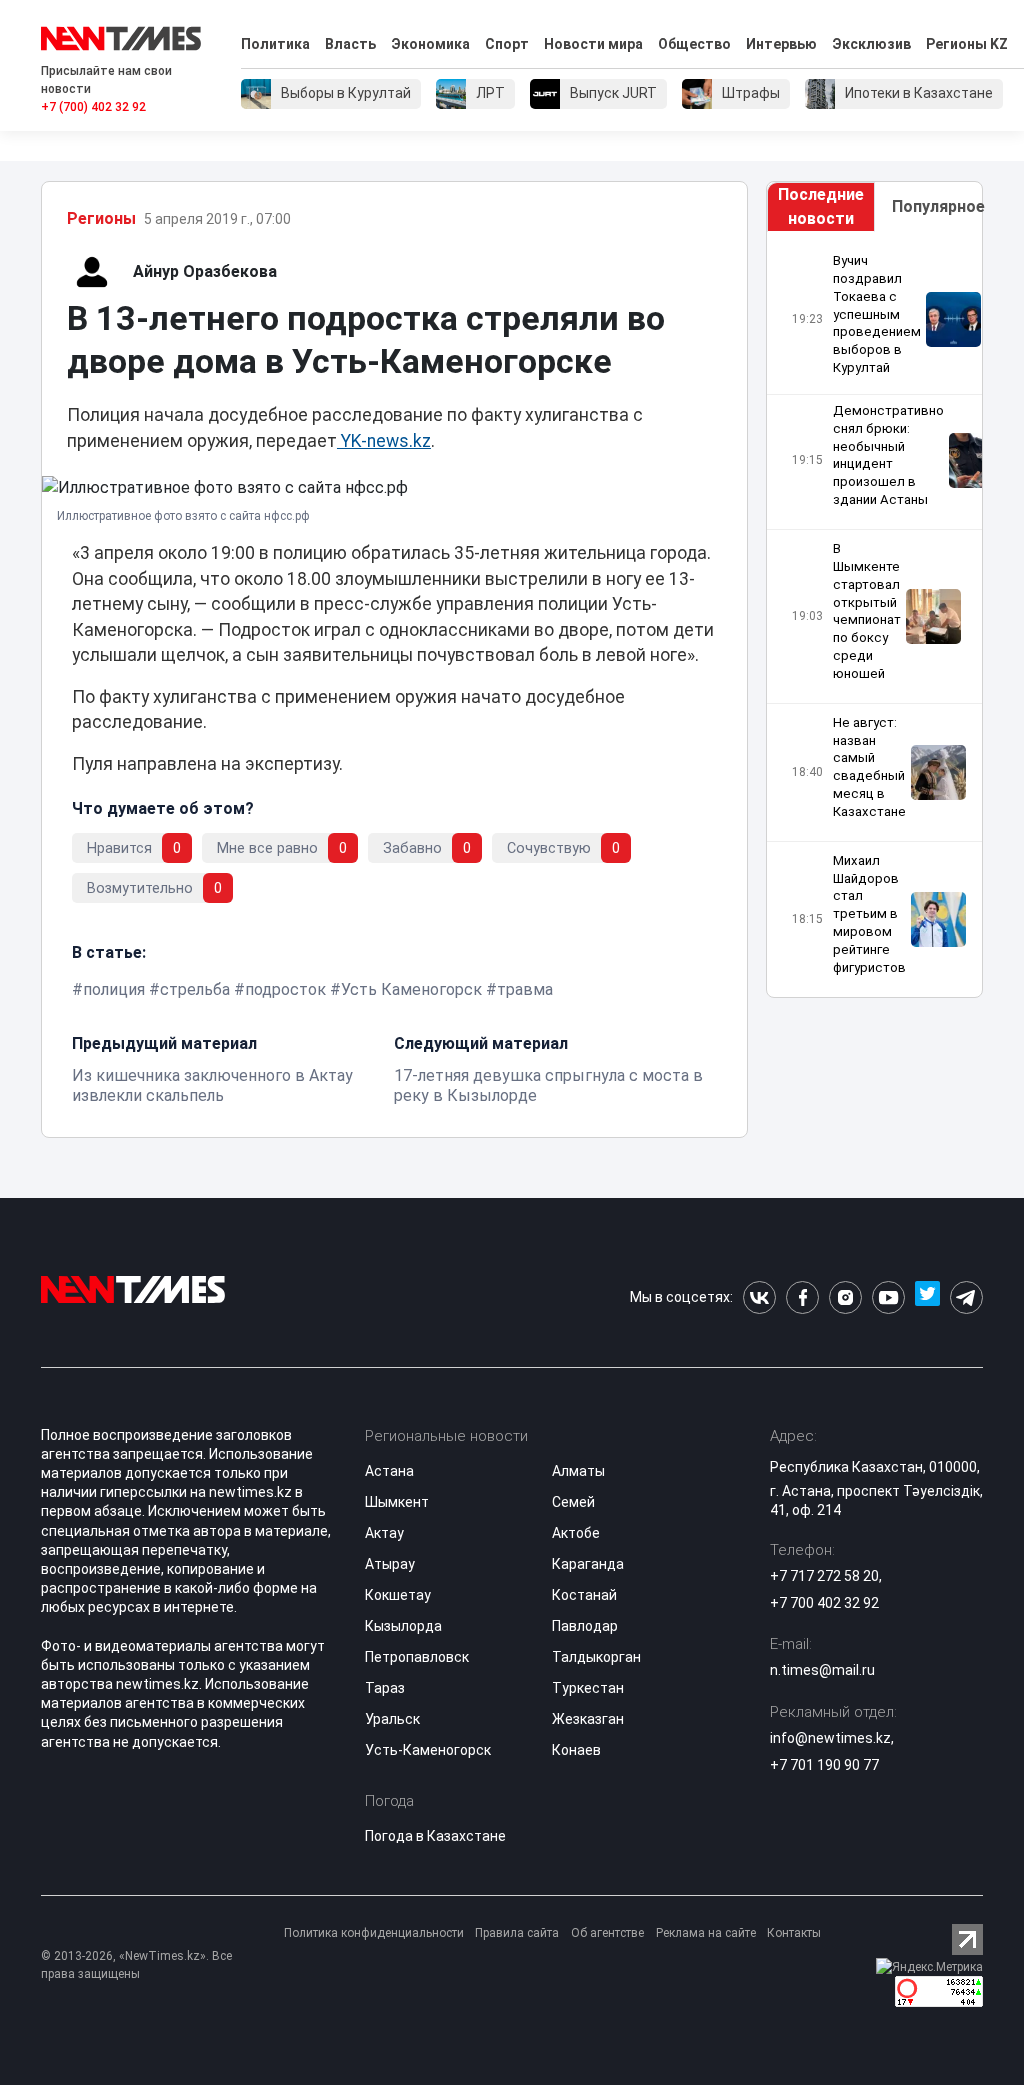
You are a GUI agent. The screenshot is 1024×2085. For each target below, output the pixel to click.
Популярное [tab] (937, 206)
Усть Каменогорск (411, 989)
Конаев (576, 1750)
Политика (275, 44)
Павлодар (585, 1626)
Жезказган (588, 1719)
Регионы (101, 218)
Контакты (794, 1933)
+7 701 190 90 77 (824, 1765)
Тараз (385, 1688)
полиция (114, 989)
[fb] (802, 1297)
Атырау (390, 1564)
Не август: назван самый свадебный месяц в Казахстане (869, 767)
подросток (285, 989)
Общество (694, 44)
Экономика (430, 44)
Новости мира (593, 44)
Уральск (392, 1719)
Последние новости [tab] (821, 206)
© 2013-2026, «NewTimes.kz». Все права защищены (136, 1965)
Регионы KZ (967, 44)
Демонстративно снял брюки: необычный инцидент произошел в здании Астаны (888, 455)
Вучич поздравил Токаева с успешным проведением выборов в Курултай (877, 314)
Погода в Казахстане (435, 1836)
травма (525, 989)
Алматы (578, 1471)
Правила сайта (517, 1933)
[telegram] (966, 1297)
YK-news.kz (384, 441)
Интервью (781, 44)
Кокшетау (398, 1595)
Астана (389, 1471)
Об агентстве (607, 1933)
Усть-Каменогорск (428, 1750)
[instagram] (845, 1297)
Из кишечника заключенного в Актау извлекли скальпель (212, 1085)
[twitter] (927, 1297)
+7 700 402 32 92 (824, 1603)
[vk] (759, 1297)
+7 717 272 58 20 (824, 1576)
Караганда (588, 1564)
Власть (350, 44)
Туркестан (588, 1688)
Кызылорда (403, 1626)
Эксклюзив (871, 44)
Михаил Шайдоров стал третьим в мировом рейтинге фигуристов (869, 914)
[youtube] (888, 1297)
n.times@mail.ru (822, 1670)
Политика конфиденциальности (374, 1933)
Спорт (507, 44)
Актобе (576, 1533)
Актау (384, 1533)
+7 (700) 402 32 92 (93, 107)
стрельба (195, 989)
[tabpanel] (874, 614)
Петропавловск (417, 1657)
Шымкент (397, 1502)
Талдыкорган (596, 1657)
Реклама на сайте (706, 1933)
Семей (573, 1502)
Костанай (584, 1595)
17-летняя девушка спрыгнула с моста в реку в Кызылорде (548, 1085)
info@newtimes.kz (830, 1738)
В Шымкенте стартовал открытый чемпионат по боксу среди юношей (867, 611)
